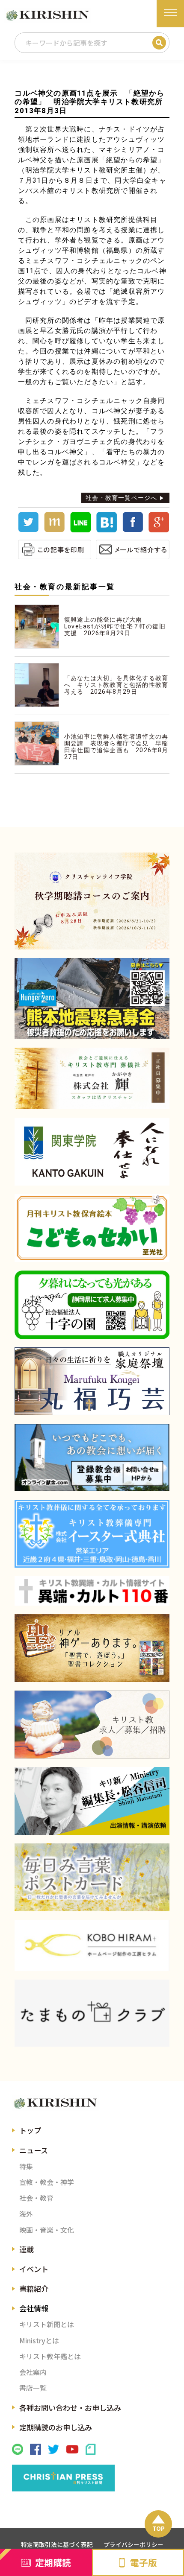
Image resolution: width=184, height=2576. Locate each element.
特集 (26, 2166)
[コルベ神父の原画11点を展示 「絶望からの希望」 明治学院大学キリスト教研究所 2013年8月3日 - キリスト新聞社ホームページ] (107, 530)
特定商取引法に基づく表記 (57, 2544)
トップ (30, 2130)
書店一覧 (33, 2388)
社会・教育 (36, 2198)
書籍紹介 (34, 2288)
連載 (27, 2249)
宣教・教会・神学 (47, 2182)
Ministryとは (39, 2341)
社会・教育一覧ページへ (121, 498)
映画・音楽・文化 (47, 2230)
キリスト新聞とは (47, 2324)
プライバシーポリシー (134, 2544)
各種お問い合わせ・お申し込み (70, 2408)
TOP (159, 2528)
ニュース (34, 2150)
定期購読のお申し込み (56, 2427)
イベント (34, 2269)
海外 (26, 2214)
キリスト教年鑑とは (50, 2356)
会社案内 (33, 2372)
